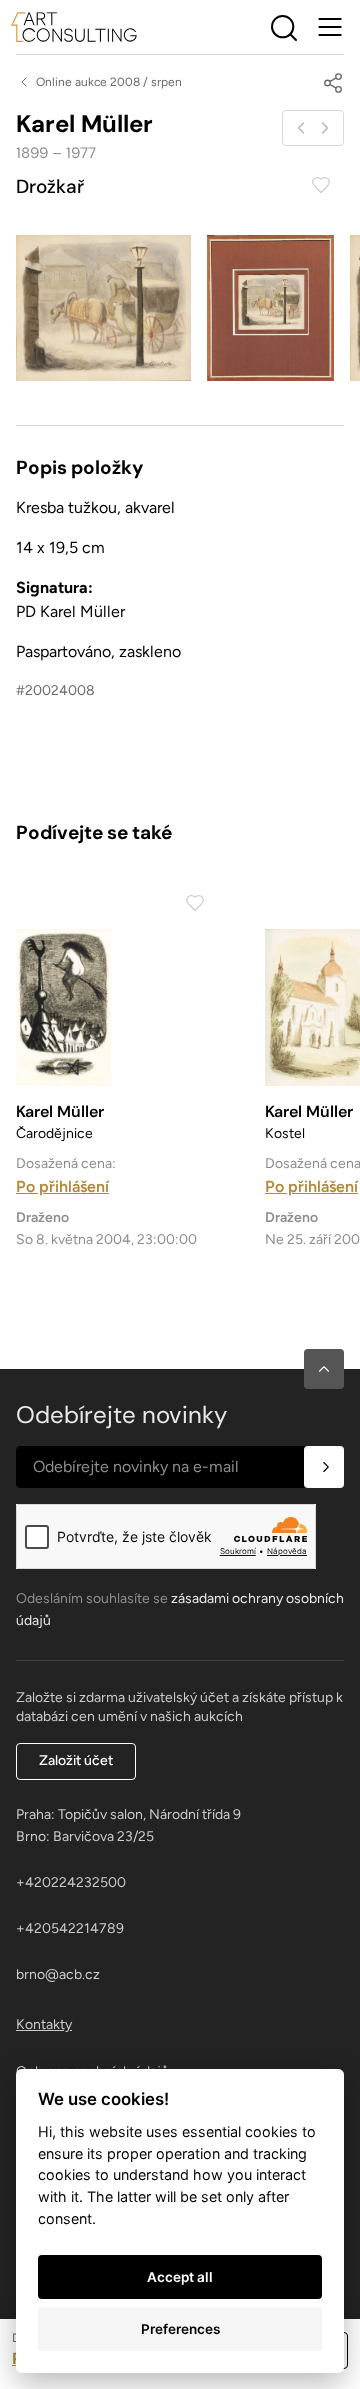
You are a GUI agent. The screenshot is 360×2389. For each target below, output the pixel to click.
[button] (324, 1369)
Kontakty (44, 2024)
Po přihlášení (62, 1186)
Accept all (180, 2277)
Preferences (180, 2329)
